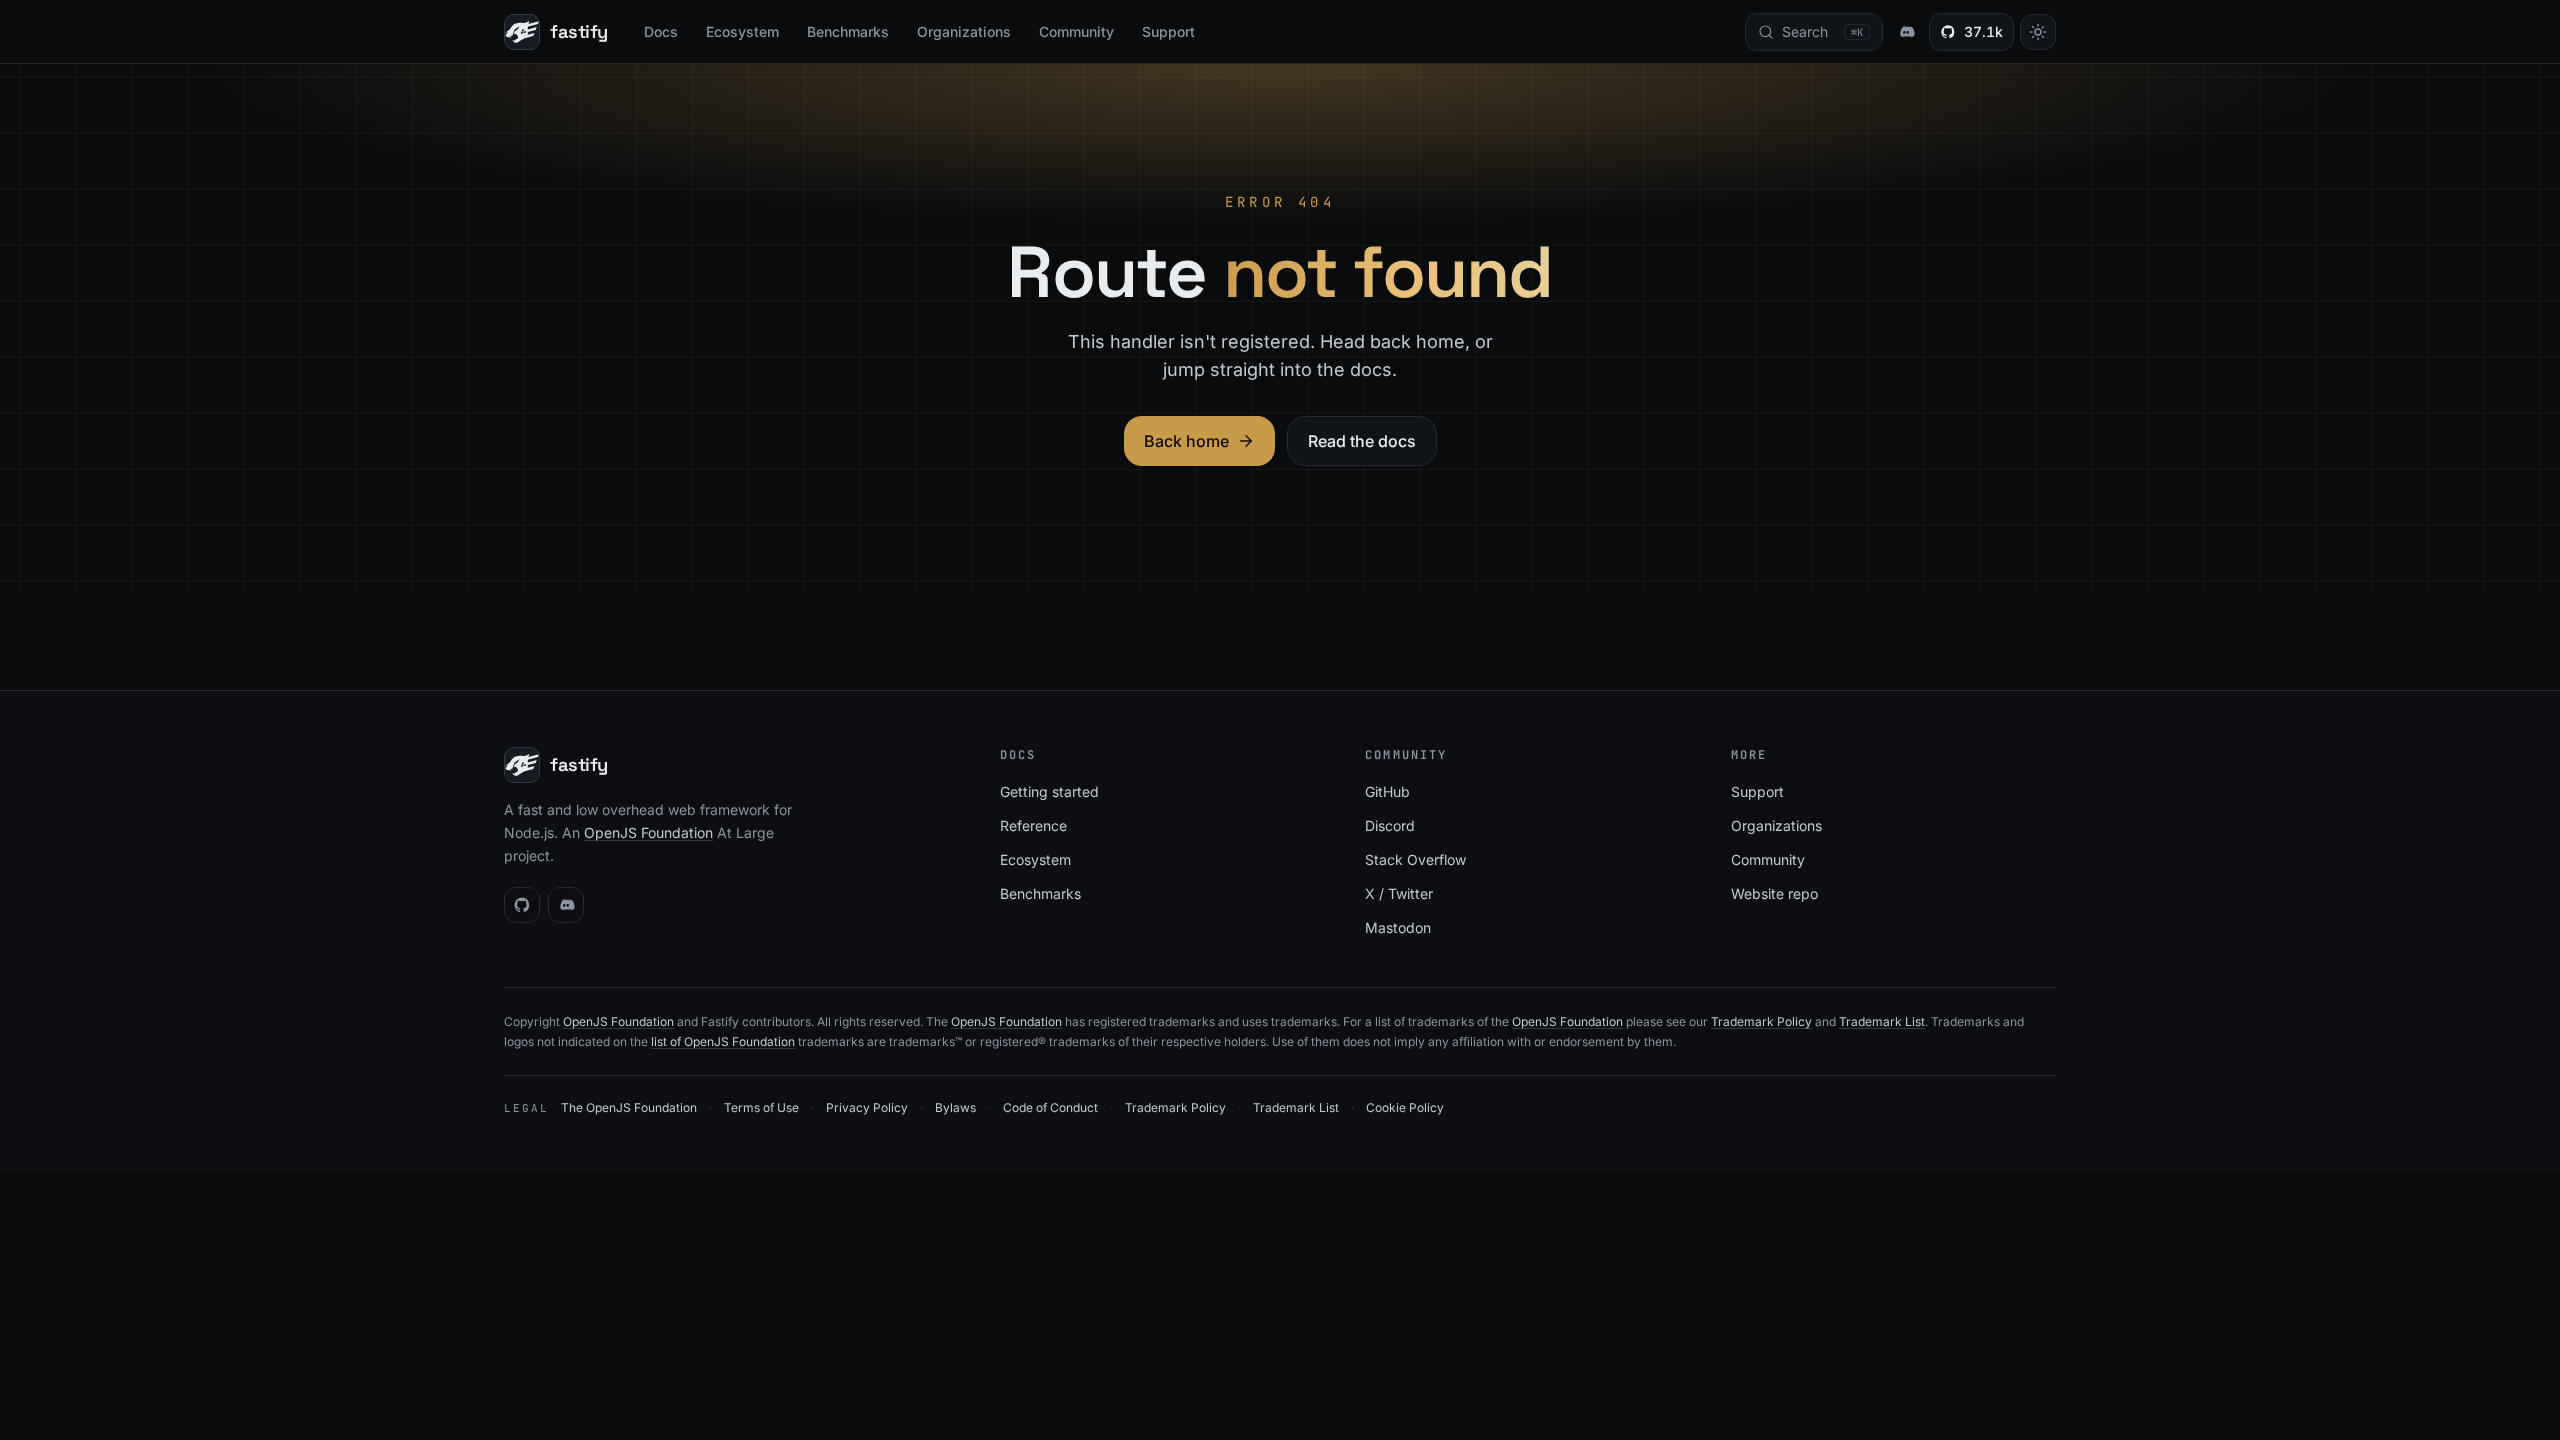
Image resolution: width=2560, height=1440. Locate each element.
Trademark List (1882, 1021)
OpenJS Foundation (648, 832)
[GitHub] (522, 905)
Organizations (964, 31)
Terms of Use (761, 1107)
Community (1076, 31)
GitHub (1387, 791)
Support (1168, 31)
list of (667, 1041)
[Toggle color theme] (2038, 32)
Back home (1186, 441)
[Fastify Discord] (1906, 32)
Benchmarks (848, 31)
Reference (1033, 825)
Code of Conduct (1050, 1107)
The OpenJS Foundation (629, 1107)
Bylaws (955, 1107)
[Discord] (566, 905)
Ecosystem (742, 31)
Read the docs (1362, 441)
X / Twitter (1399, 893)
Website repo (1774, 893)
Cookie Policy (1405, 1107)
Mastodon (1398, 927)
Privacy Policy (867, 1107)
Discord (1390, 825)
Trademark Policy (1761, 1021)
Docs (661, 31)
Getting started (1049, 791)
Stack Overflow (1415, 859)
